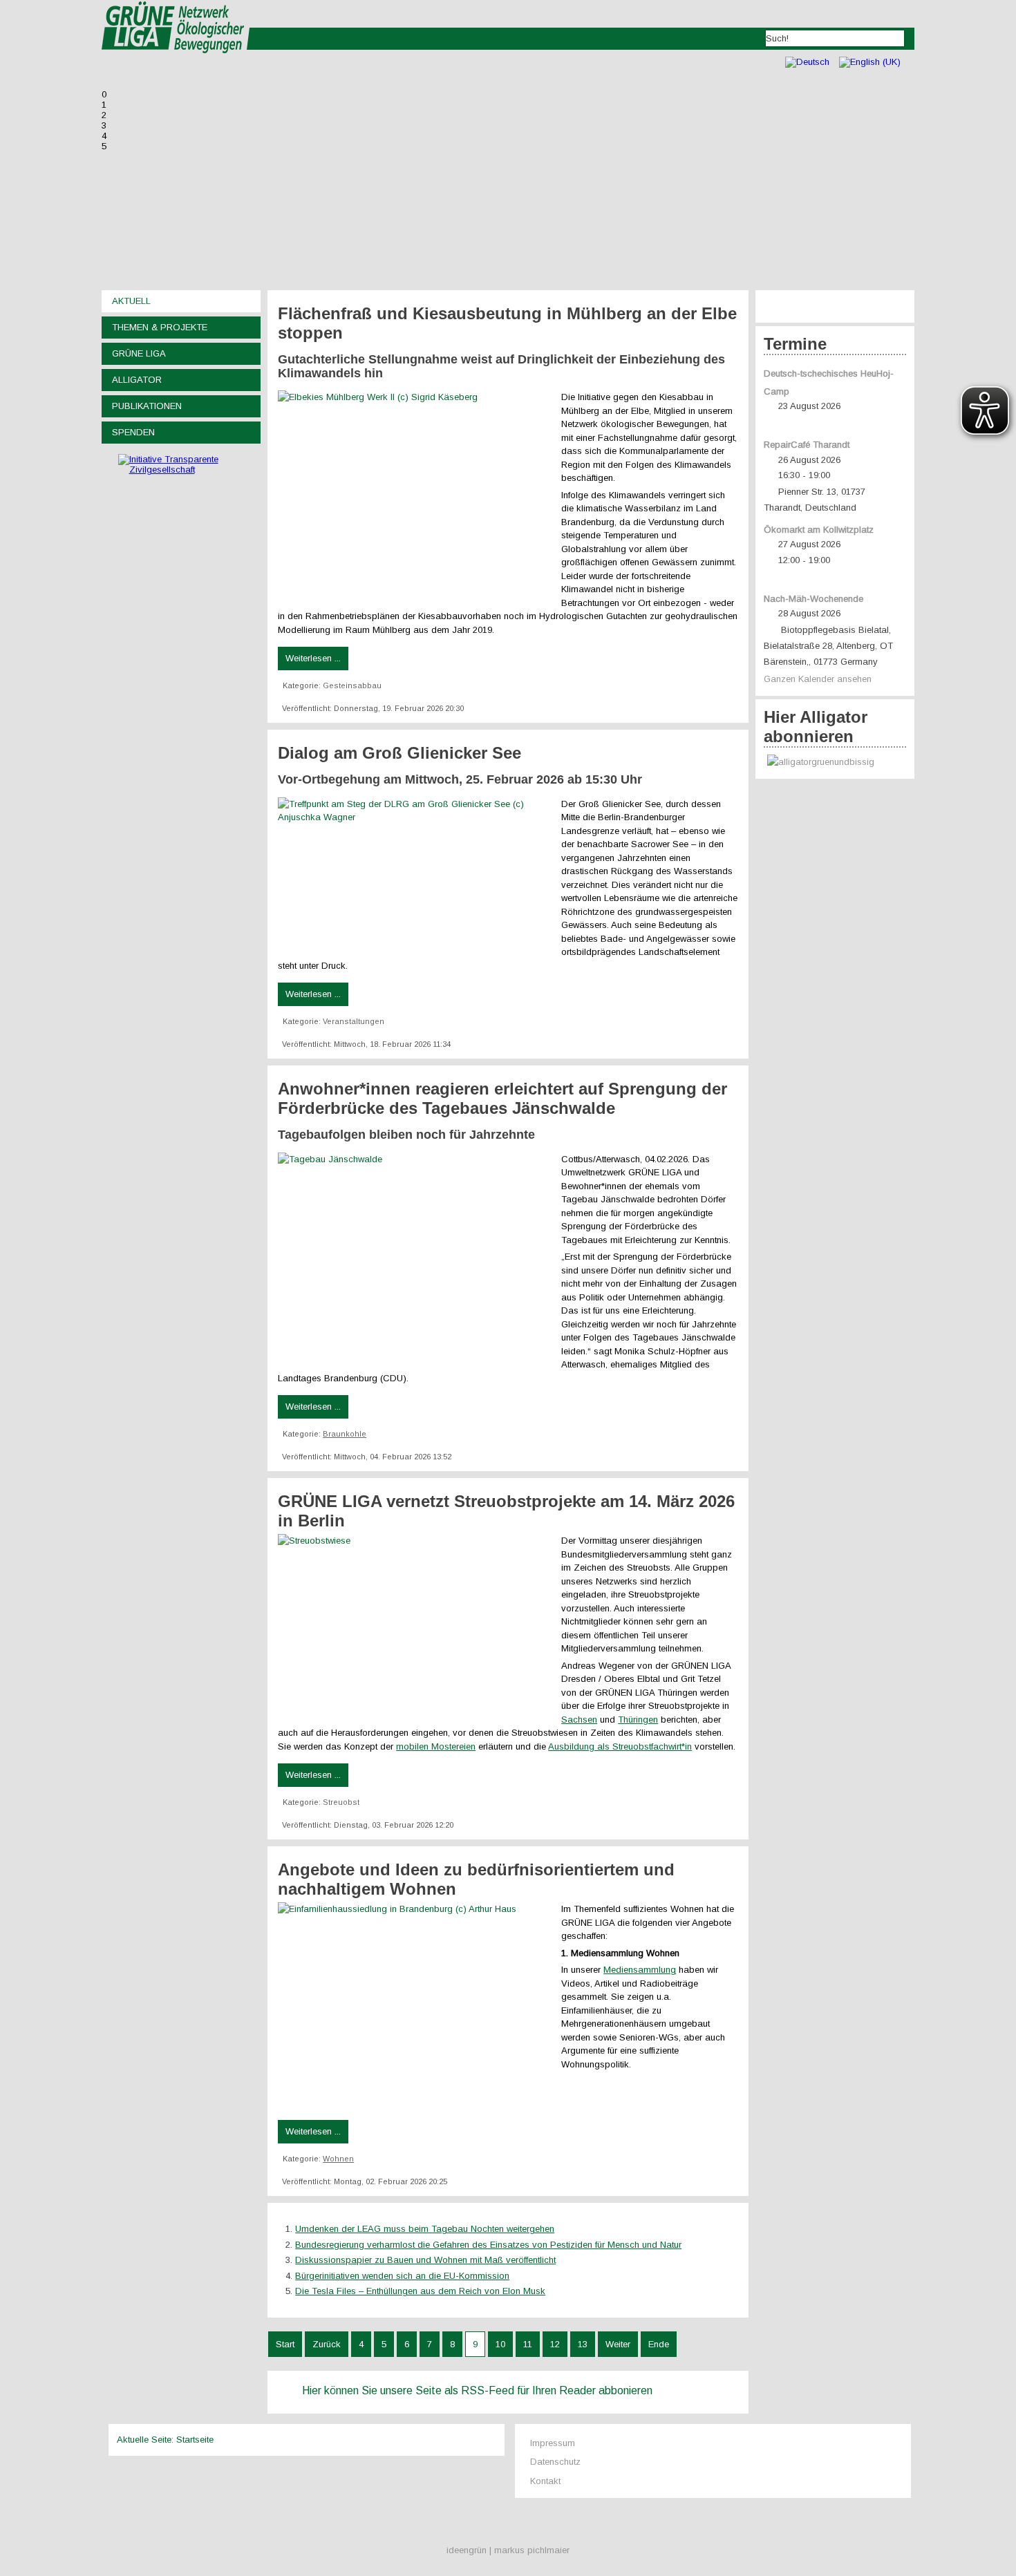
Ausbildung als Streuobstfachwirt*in (620, 1746)
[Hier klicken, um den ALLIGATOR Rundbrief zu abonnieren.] (835, 763)
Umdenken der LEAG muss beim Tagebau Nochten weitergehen (425, 2229)
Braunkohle (345, 1434)
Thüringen (638, 1720)
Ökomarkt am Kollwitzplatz (819, 530)
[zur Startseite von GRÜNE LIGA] (176, 63)
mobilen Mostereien (436, 1746)
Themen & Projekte (160, 327)
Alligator (137, 380)
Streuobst (341, 1802)
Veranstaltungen (354, 1021)
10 (500, 2344)
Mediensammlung (640, 1970)
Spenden (133, 432)
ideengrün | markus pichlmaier (508, 2550)
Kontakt (545, 2481)
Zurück (327, 2344)
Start (285, 2344)
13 (583, 2344)
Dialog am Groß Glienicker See (399, 753)
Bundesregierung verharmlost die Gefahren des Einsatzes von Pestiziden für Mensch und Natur (488, 2245)
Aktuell (131, 301)
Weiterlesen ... (313, 658)
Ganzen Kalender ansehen (818, 679)
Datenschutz (555, 2462)
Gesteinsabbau (352, 685)
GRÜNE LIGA (139, 353)
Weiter (618, 2344)
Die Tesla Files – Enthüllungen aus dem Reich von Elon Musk (420, 2291)
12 (555, 2344)
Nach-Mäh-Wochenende (813, 599)
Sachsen (579, 1720)
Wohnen (338, 2159)
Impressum (553, 2443)
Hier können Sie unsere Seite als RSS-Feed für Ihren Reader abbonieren (477, 2390)
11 (528, 2344)
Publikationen (147, 406)
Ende (659, 2344)
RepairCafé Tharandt (807, 445)
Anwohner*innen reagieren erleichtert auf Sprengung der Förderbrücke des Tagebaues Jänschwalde (502, 1098)
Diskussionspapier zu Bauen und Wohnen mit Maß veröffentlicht (425, 2260)
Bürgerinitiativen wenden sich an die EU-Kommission (402, 2276)
